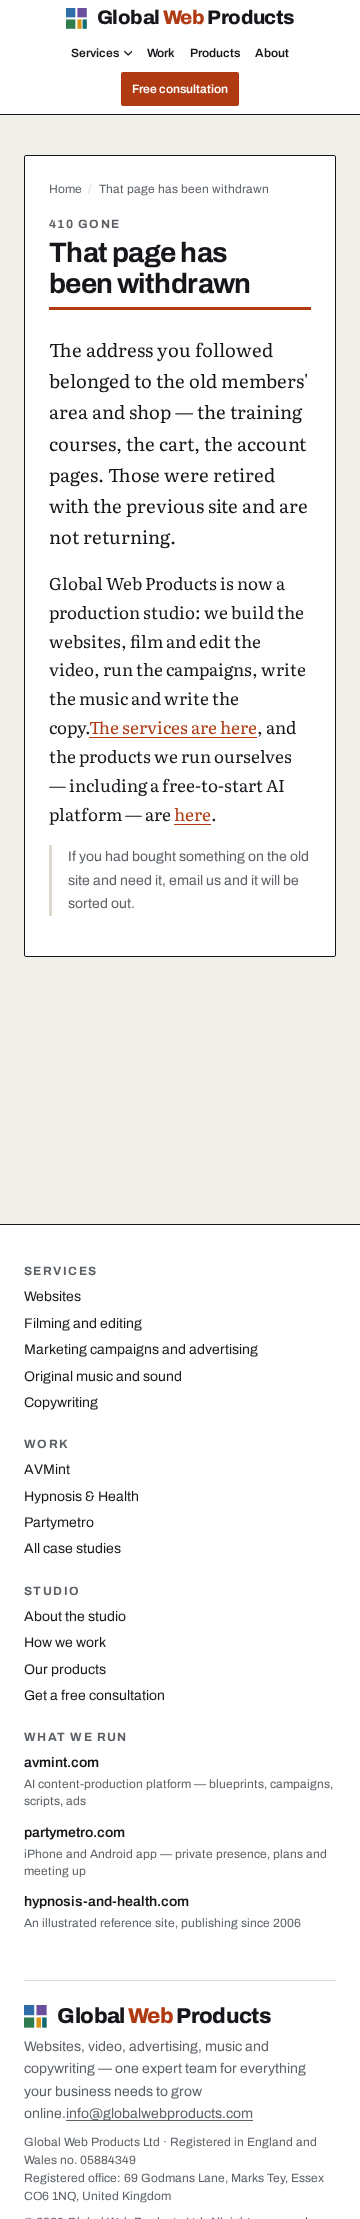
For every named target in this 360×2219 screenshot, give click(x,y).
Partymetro (59, 1522)
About (272, 53)
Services (95, 53)
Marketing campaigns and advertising (141, 1349)
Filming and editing (83, 1323)
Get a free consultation (94, 1695)
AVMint (47, 1469)
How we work (65, 1642)
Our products (65, 1669)
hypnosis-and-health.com (106, 1901)
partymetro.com (74, 1832)
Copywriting (61, 1402)
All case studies (72, 1548)
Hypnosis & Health (81, 1496)
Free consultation (180, 89)
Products (215, 53)
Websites (52, 1296)
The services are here (173, 726)
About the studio (75, 1616)
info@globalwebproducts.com (159, 2113)
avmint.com (61, 1762)
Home (65, 189)
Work (161, 53)
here (192, 813)
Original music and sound (103, 1376)
